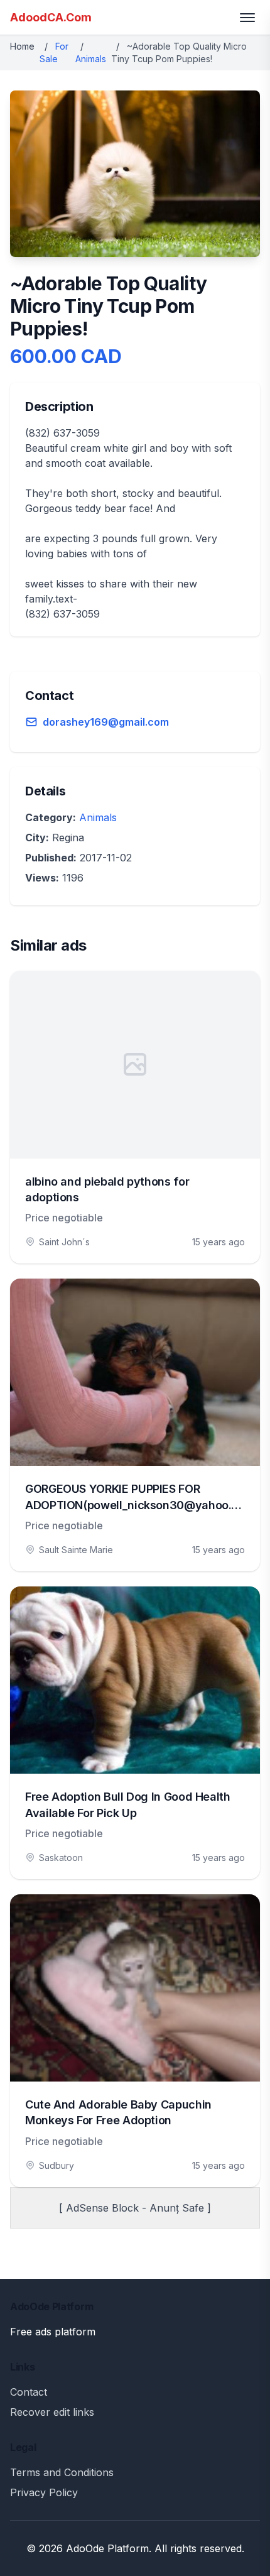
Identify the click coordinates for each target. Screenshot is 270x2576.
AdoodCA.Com (51, 17)
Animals (91, 59)
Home (22, 46)
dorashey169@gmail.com (106, 722)
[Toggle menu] (247, 18)
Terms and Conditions (62, 2472)
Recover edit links (52, 2412)
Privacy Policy (44, 2492)
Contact (29, 2392)
